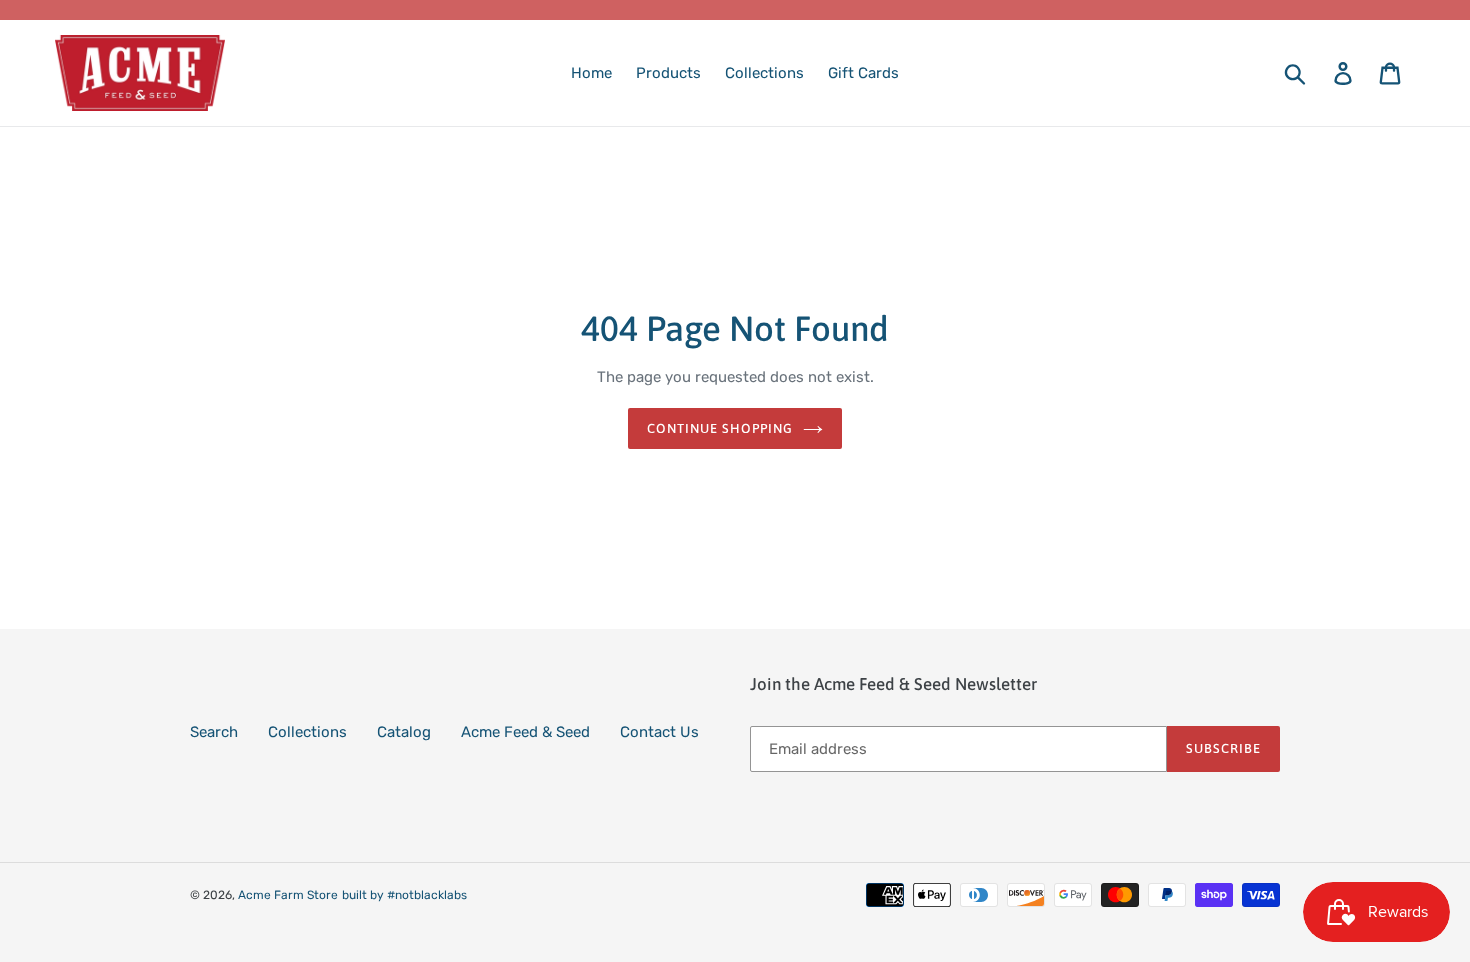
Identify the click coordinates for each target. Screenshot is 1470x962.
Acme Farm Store (288, 895)
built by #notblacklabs (404, 895)
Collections (307, 732)
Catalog (404, 732)
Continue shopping (720, 428)
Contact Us (659, 732)
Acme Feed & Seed (525, 732)
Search (214, 732)
